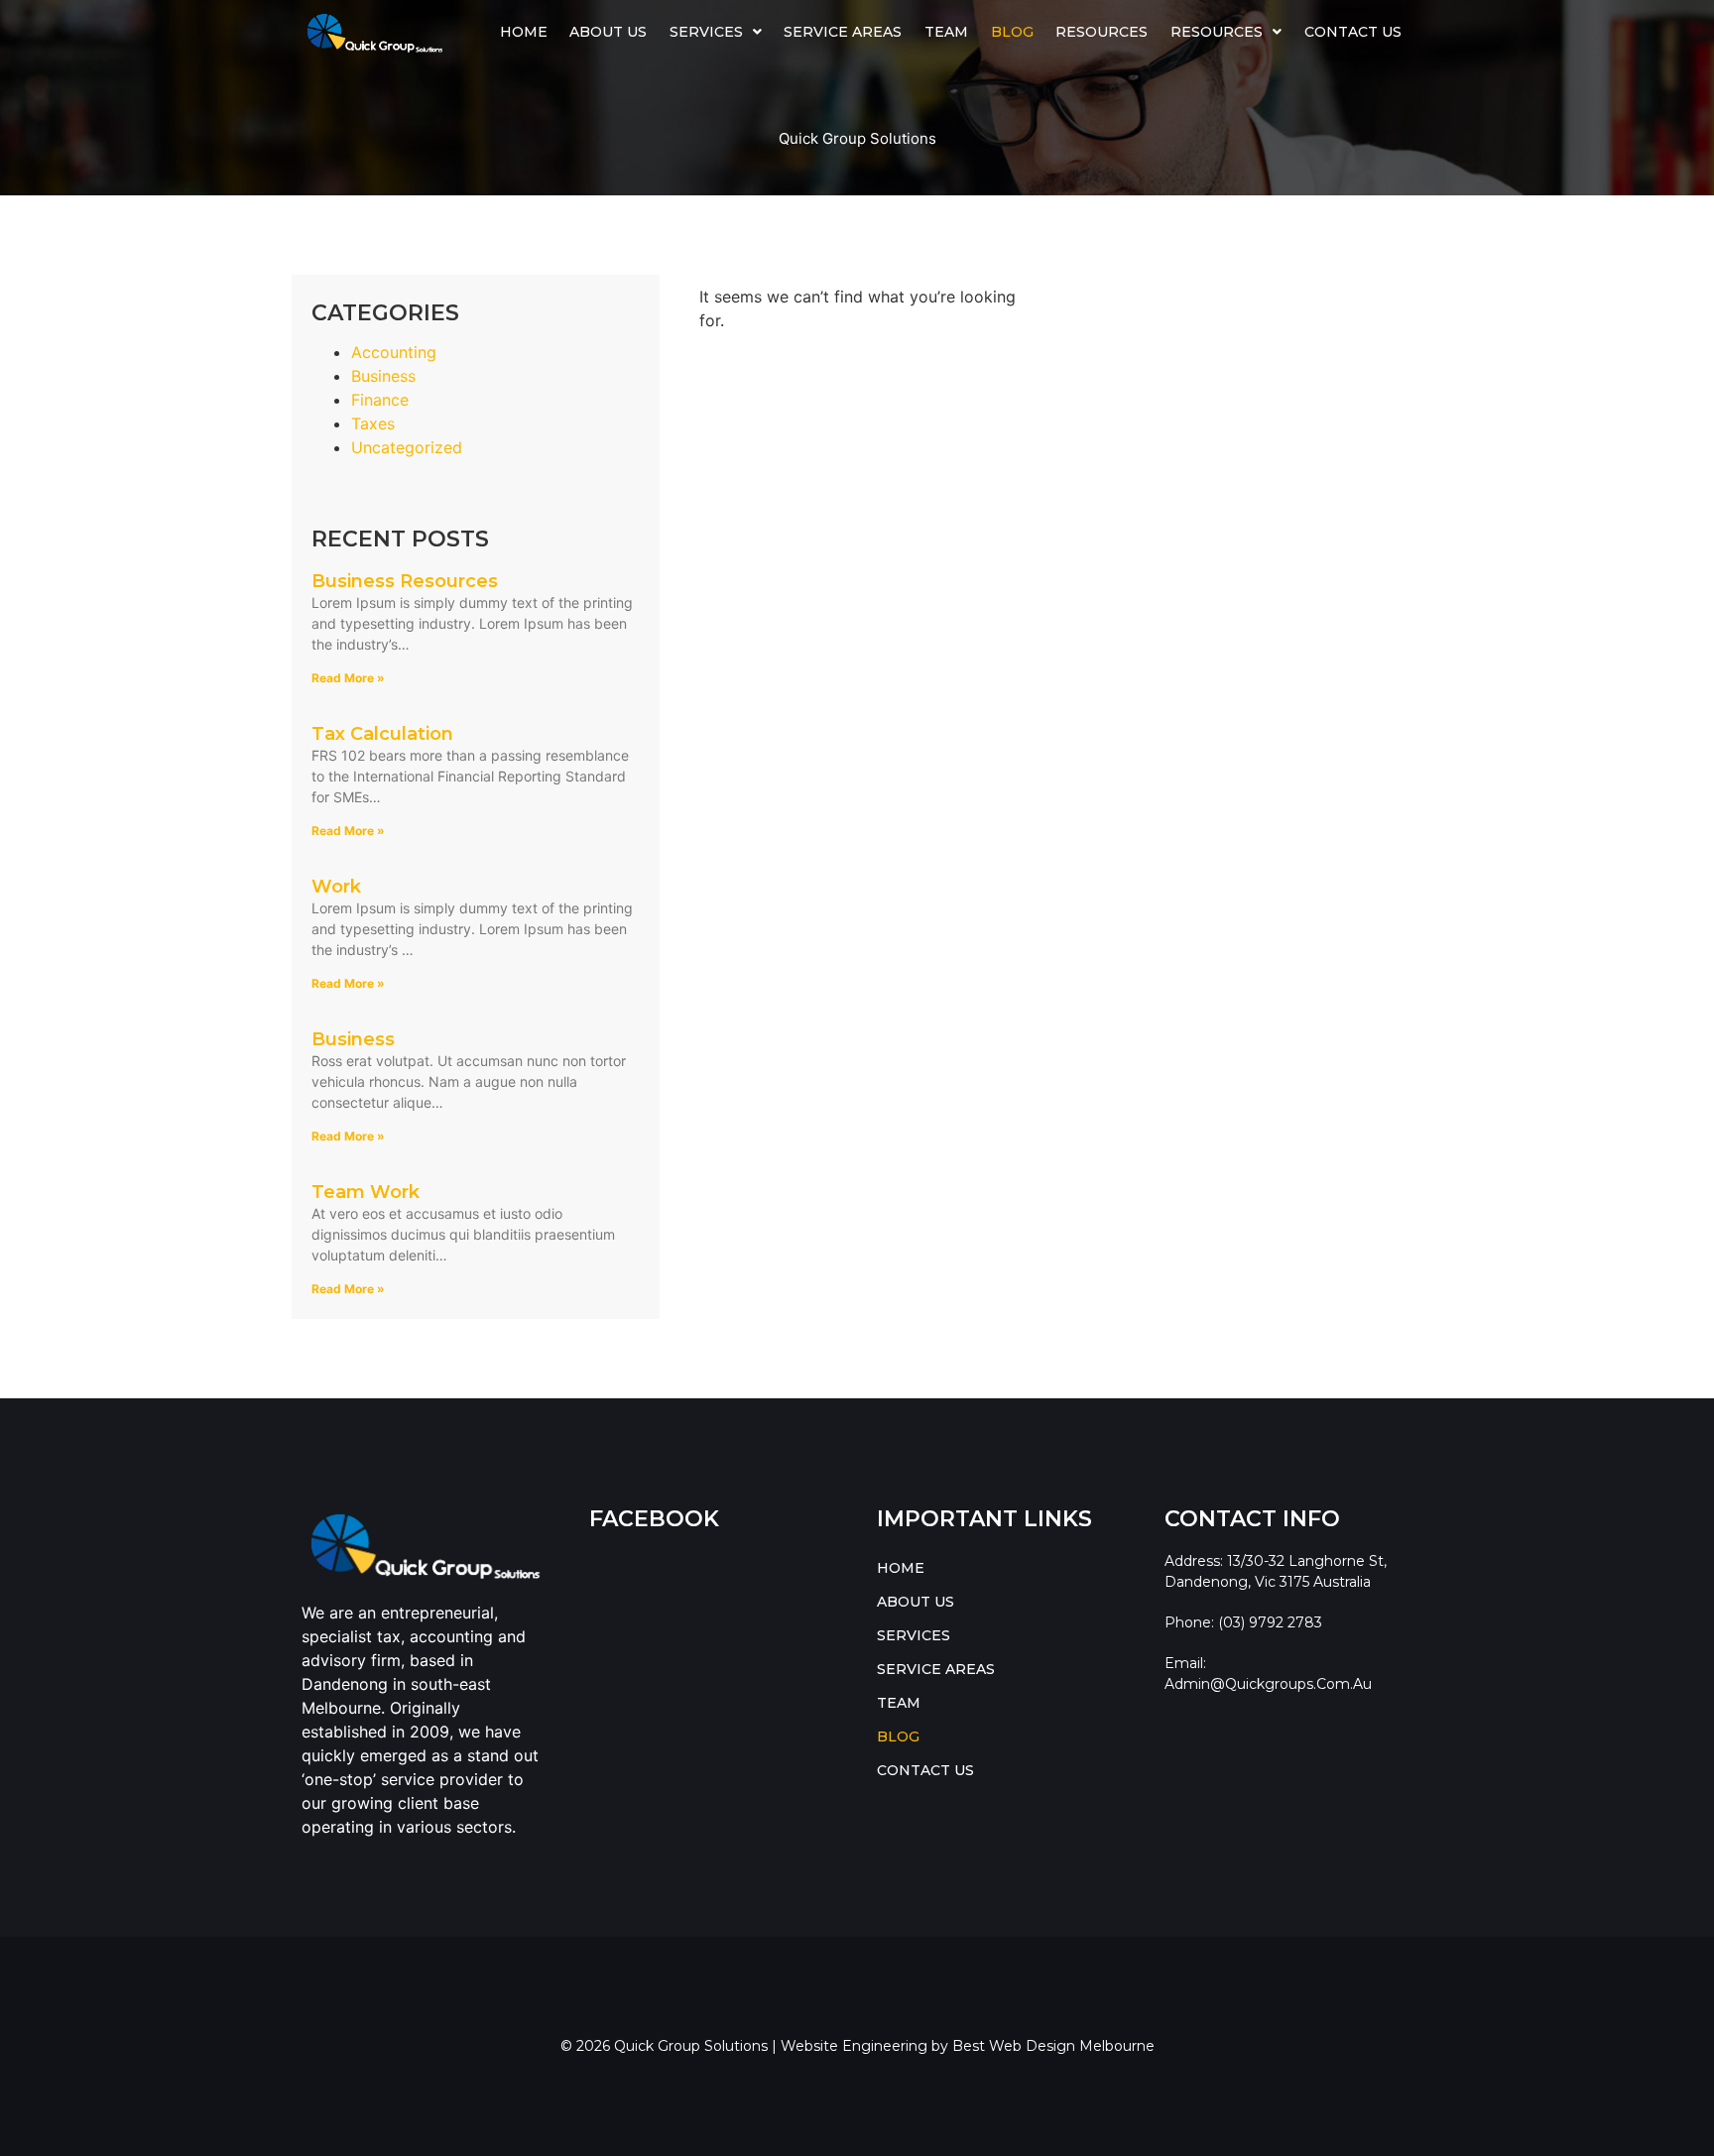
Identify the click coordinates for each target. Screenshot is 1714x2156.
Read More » (348, 678)
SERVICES (706, 32)
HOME (524, 32)
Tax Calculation (382, 734)
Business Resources (405, 581)
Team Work (366, 1192)
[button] (716, 32)
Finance (380, 400)
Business (383, 376)
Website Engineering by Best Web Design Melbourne (968, 2046)
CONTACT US (1353, 32)
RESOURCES (1217, 32)
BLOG (1012, 32)
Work (336, 887)
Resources (1102, 32)
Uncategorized (407, 447)
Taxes (373, 423)
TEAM (946, 32)
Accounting (394, 352)
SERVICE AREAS (843, 32)
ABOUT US (608, 32)
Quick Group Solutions (857, 138)
